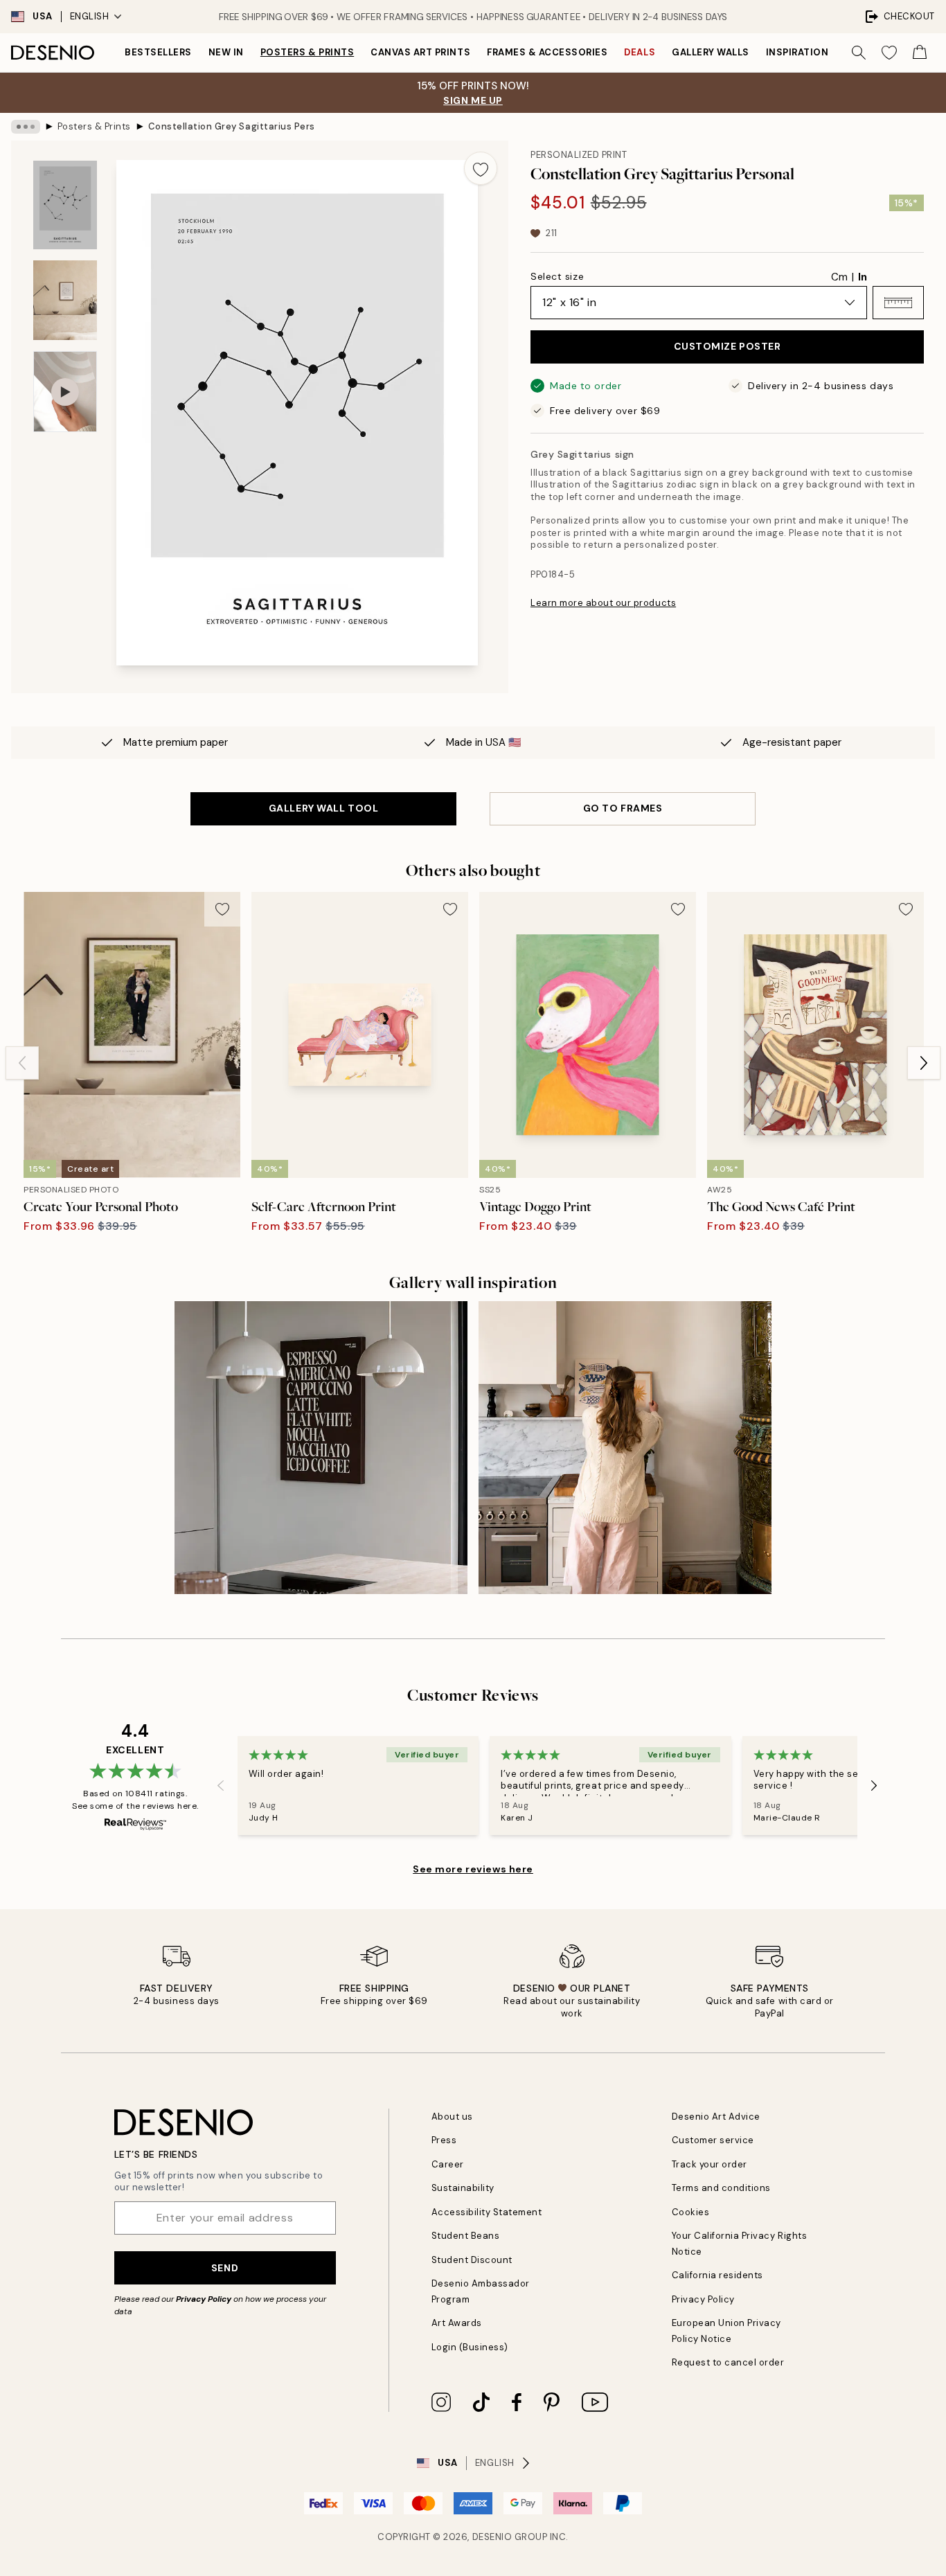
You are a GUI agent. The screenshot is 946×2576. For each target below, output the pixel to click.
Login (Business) (470, 2347)
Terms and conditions (721, 2188)
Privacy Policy (204, 2299)
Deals (640, 52)
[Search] (859, 53)
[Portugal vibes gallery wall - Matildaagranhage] (625, 1448)
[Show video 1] (65, 392)
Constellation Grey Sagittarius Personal (231, 126)
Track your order (709, 2164)
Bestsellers (158, 52)
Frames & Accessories (547, 52)
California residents (717, 2275)
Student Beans (466, 2236)
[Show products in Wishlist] (889, 53)
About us (452, 2117)
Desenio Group (510, 2537)
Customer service (713, 2140)
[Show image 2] (65, 300)
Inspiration (797, 52)
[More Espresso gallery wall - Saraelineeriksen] (321, 1448)
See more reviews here (473, 1869)
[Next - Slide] (924, 1063)
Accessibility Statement (487, 2212)
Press (444, 2140)
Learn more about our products (603, 603)
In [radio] (863, 277)
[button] (898, 303)
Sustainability (463, 2188)
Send (225, 2268)
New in (226, 52)
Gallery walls (711, 52)
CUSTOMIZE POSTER (728, 346)
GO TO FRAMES (623, 808)
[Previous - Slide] (22, 1063)
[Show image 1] (65, 205)
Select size (557, 276)
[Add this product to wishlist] (481, 168)
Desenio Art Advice (716, 2117)
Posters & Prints (307, 52)
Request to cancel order (728, 2362)
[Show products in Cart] (920, 53)
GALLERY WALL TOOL (324, 808)
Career (448, 2164)
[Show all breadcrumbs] (26, 127)
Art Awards (457, 2323)
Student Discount (472, 2260)
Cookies (691, 2212)
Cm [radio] (839, 277)
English (90, 16)
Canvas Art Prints (420, 52)
